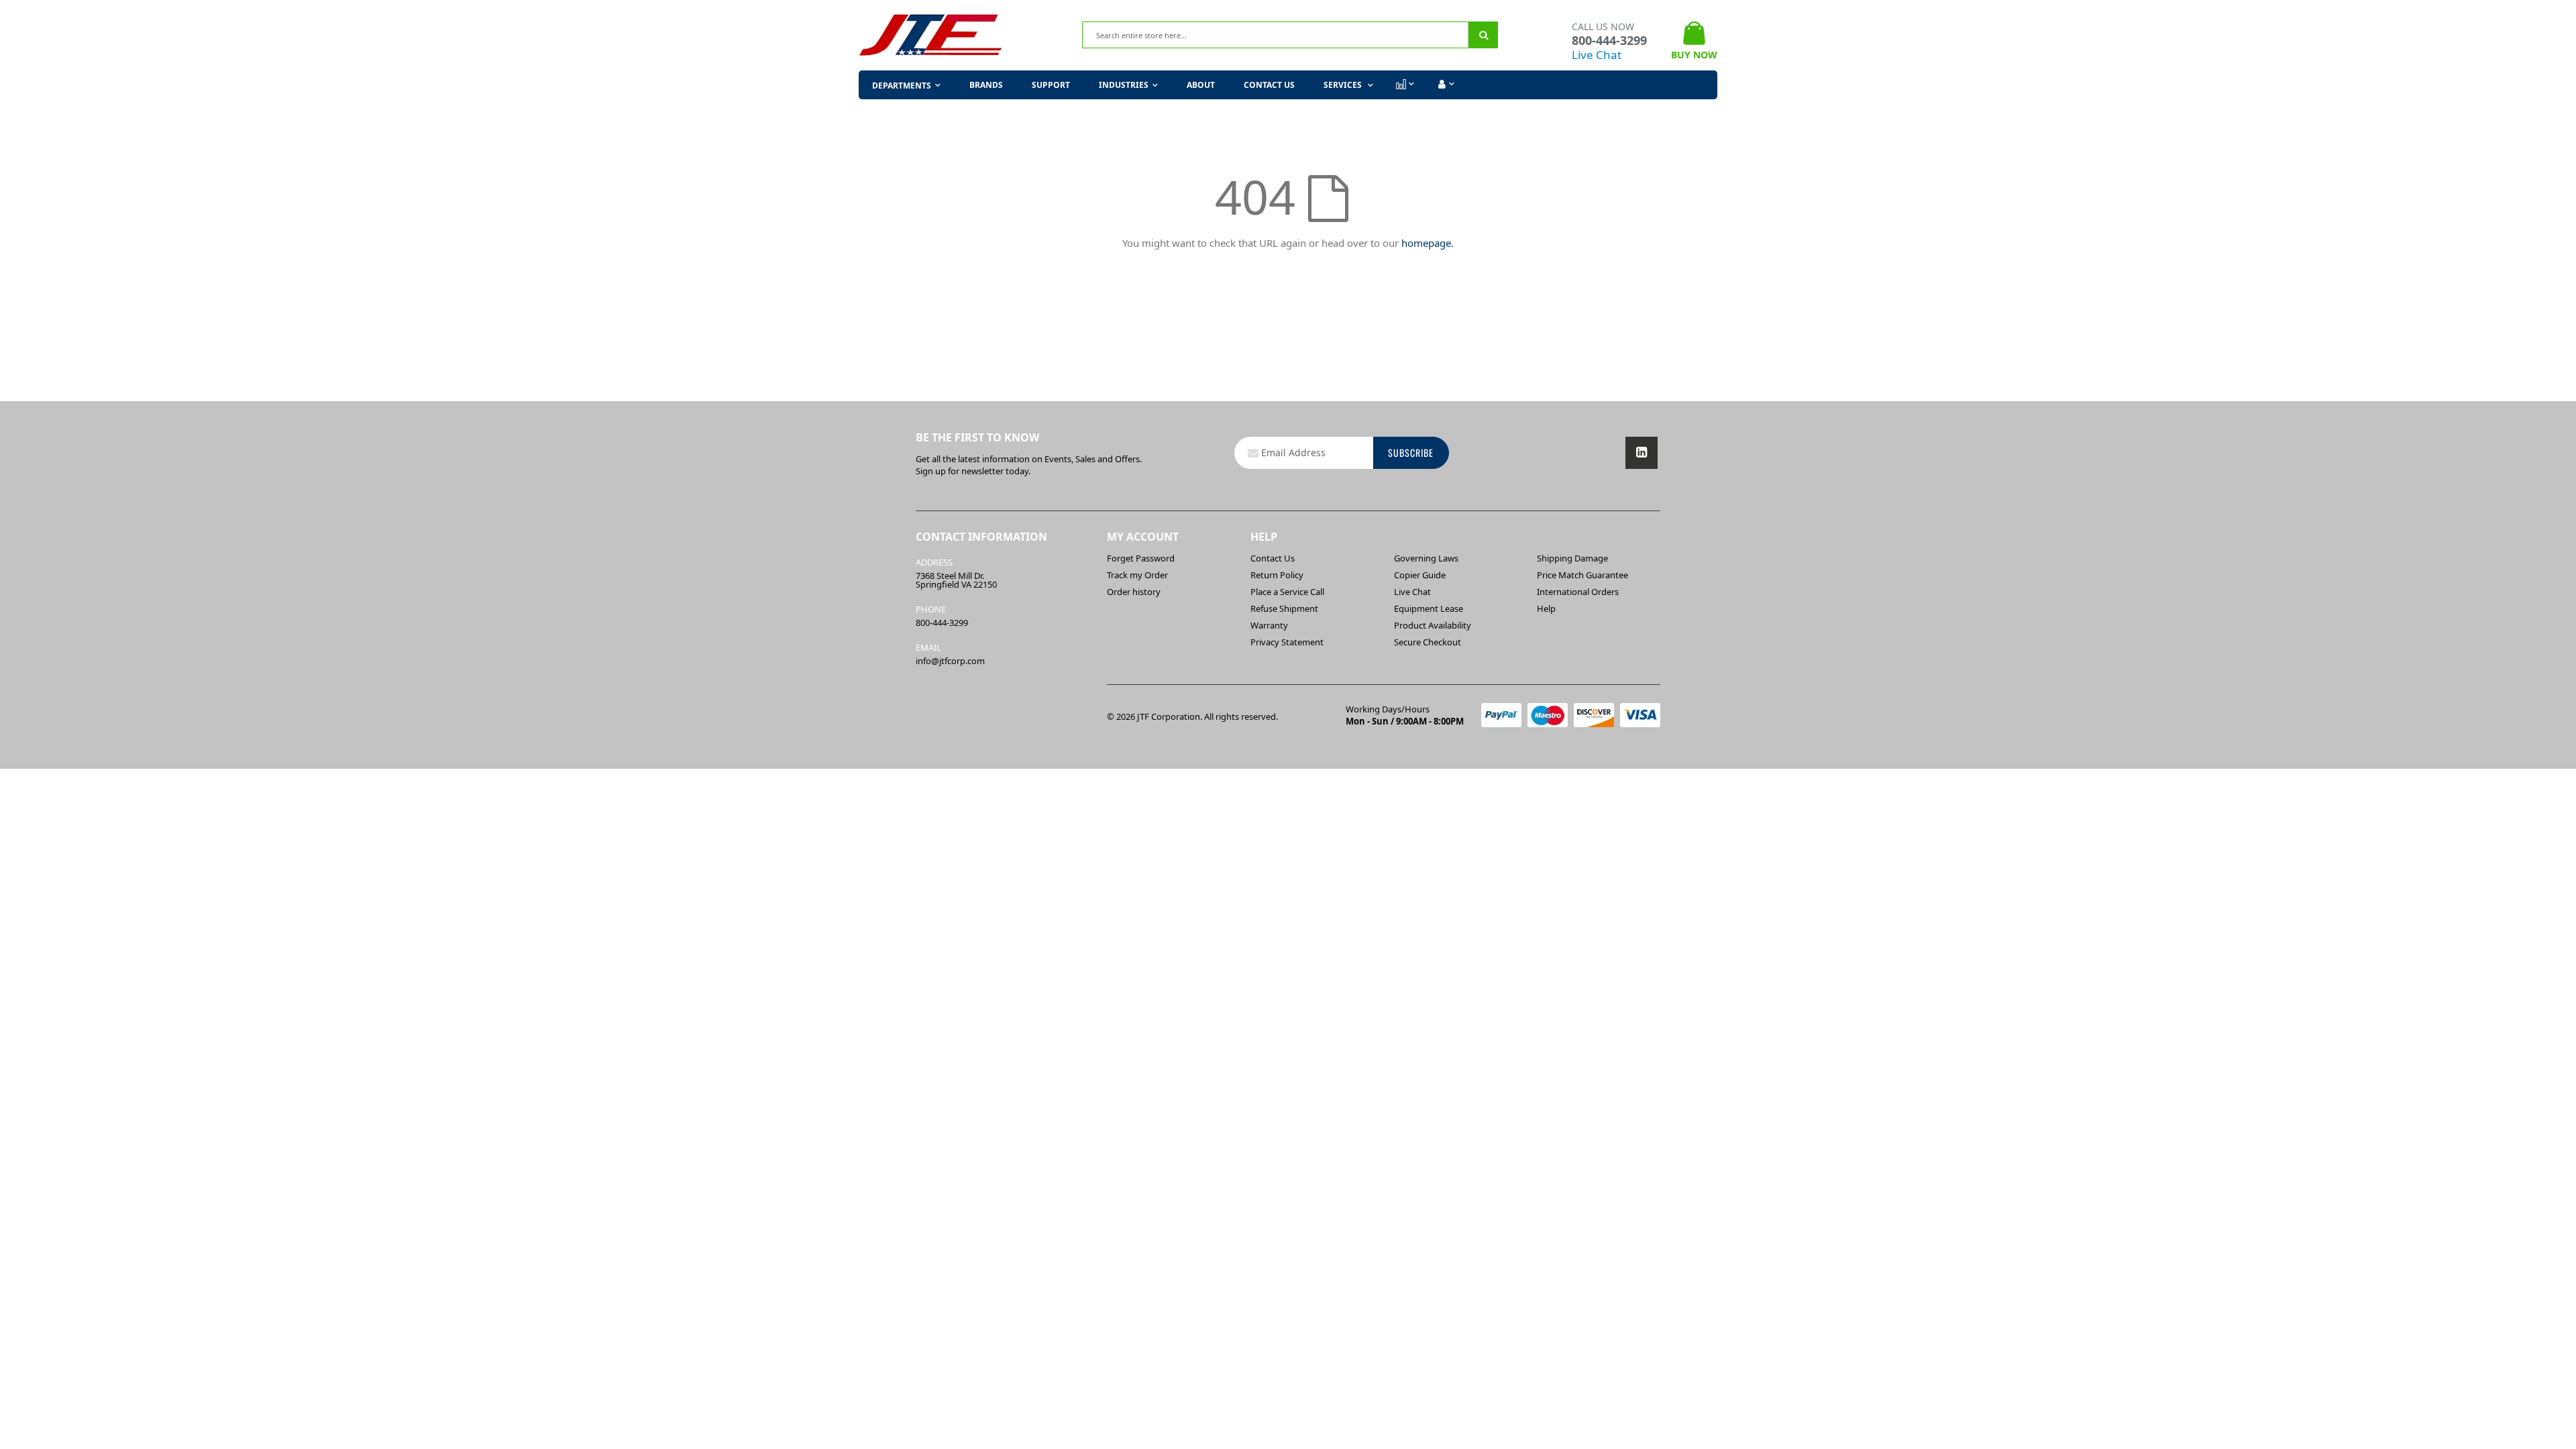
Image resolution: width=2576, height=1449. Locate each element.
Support (1051, 85)
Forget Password (1141, 558)
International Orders (1578, 592)
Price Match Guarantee (1582, 575)
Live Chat (1597, 55)
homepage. (1428, 243)
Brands (986, 85)
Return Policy (1277, 575)
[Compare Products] (1404, 85)
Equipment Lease (1429, 608)
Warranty (1269, 625)
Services (1344, 85)
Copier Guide (1420, 575)
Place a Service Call (1287, 592)
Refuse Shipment (1284, 608)
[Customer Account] (1445, 85)
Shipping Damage (1572, 558)
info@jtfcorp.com (950, 661)
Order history (1134, 592)
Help (1546, 608)
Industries (1124, 85)
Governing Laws (1426, 558)
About (1201, 85)
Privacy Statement (1287, 642)
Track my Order (1137, 575)
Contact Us (1269, 85)
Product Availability (1433, 625)
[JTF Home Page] (931, 35)
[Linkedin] (1642, 453)
